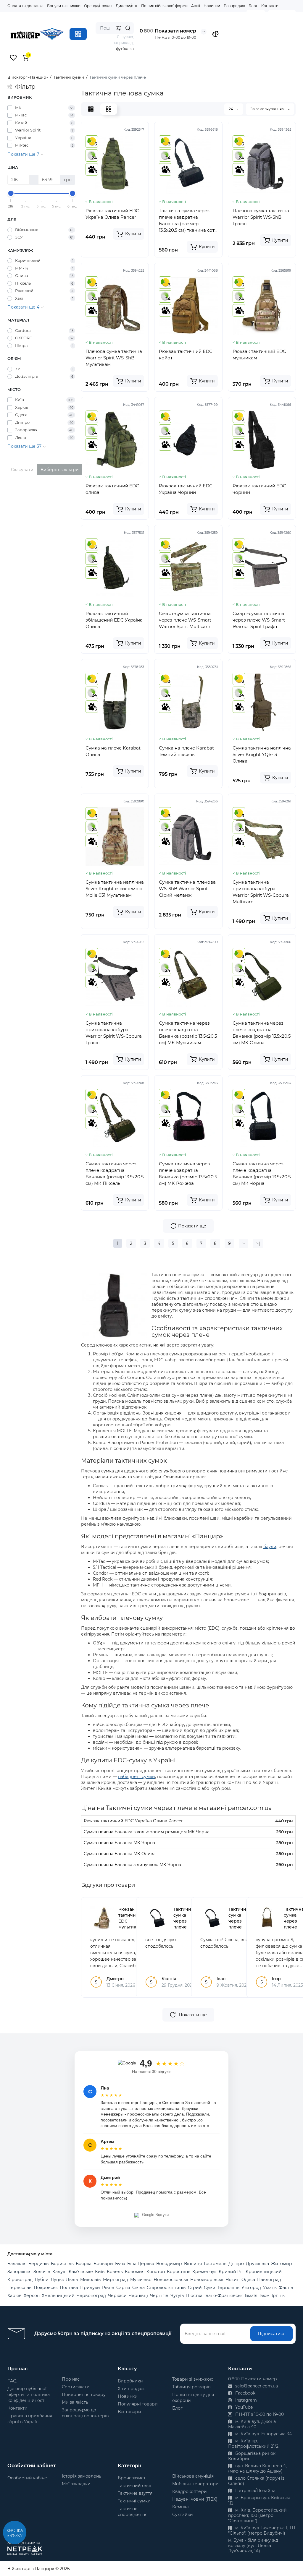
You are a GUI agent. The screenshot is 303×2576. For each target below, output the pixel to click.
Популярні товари (138, 2404)
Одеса (248, 2280)
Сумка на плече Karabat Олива (113, 751)
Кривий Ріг (231, 2272)
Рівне (108, 2288)
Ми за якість (75, 2402)
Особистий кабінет (28, 2478)
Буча (120, 2264)
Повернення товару (84, 2395)
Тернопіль (228, 2288)
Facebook (245, 2393)
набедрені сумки (137, 1777)
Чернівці (138, 2296)
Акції (196, 6)
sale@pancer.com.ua (256, 2386)
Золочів (42, 2272)
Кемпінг (181, 2507)
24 (231, 109)
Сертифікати (76, 2387)
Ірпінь (278, 2296)
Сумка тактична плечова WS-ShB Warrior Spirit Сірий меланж (187, 889)
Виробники (130, 2381)
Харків (14, 2296)
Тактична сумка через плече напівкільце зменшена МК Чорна (186, 1927)
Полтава (69, 2288)
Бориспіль (62, 2264)
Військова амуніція (193, 2476)
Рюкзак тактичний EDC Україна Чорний (186, 489)
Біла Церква (141, 2264)
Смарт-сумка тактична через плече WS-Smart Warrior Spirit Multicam (185, 620)
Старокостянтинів (166, 2288)
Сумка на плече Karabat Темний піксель (186, 751)
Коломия (135, 2272)
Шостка (194, 2296)
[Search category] (119, 28)
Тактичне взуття (135, 2493)
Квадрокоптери (190, 2491)
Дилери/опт (127, 6)
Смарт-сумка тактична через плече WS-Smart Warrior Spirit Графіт (259, 620)
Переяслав (20, 2288)
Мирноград (116, 2280)
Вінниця (193, 2264)
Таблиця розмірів (191, 2387)
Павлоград (269, 2280)
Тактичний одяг (135, 2486)
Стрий (195, 2288)
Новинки (212, 6)
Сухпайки (183, 2515)
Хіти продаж (131, 2389)
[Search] (128, 28)
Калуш (59, 2272)
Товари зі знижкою (193, 2379)
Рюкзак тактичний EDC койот (186, 355)
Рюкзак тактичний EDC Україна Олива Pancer (112, 214)
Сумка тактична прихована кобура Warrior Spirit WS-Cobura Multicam (261, 892)
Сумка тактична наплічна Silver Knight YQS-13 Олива (262, 754)
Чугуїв (177, 2296)
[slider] (11, 193)
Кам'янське (81, 2272)
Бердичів (39, 2264)
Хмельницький (58, 2296)
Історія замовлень (82, 2476)
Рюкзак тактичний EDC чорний (259, 489)
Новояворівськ (207, 2280)
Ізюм (265, 2296)
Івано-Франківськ (224, 2296)
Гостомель (215, 2264)
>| (258, 1243)
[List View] (91, 109)
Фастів (286, 2288)
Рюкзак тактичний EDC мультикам (259, 355)
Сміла (138, 2288)
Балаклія (17, 2264)
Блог (253, 6)
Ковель (115, 2272)
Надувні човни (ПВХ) (195, 2499)
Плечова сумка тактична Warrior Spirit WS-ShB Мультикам (114, 358)
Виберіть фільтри (60, 470)
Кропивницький (264, 2272)
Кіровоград (20, 2280)
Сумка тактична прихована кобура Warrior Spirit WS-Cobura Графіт (114, 1033)
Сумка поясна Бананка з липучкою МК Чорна (132, 1865)
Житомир (282, 2264)
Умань (270, 2288)
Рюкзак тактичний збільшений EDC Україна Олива (114, 620)
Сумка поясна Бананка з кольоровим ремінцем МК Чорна (147, 1832)
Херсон (32, 2296)
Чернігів (159, 2296)
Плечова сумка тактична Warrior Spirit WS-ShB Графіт (261, 217)
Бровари (103, 2264)
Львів (72, 2280)
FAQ (12, 2381)
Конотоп (156, 2272)
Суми (210, 2288)
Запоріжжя (19, 2272)
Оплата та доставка (25, 6)
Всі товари (129, 2412)
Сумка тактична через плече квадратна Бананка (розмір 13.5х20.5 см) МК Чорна (262, 1173)
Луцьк (57, 2280)
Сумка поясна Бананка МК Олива (120, 1854)
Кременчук (204, 2272)
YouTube (243, 2407)
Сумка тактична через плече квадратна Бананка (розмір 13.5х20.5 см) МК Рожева (188, 1173)
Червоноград (91, 2296)
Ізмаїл (251, 2296)
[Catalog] (78, 34)
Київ (100, 2272)
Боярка (84, 2264)
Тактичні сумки (134, 2501)
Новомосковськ (171, 2280)
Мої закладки (76, 2484)
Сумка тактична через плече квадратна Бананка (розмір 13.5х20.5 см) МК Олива (262, 1033)
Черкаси (117, 2296)
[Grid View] (109, 109)
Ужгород (251, 2288)
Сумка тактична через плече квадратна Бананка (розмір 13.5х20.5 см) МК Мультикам (188, 1033)
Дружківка (257, 2264)
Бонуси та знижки (64, 6)
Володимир (169, 2264)
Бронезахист (132, 2478)
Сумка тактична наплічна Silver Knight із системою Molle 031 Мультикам (115, 889)
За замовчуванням (268, 109)
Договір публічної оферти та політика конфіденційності (29, 2395)
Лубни (42, 2280)
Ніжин (232, 2280)
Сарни (123, 2288)
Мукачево (141, 2280)
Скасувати (22, 470)
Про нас (71, 2379)
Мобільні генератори (195, 2484)
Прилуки (90, 2288)
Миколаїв (91, 2280)
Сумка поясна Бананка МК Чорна (119, 1843)
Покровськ (46, 2288)
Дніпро (236, 2264)
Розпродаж (234, 6)
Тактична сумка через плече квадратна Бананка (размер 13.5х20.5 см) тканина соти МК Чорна (188, 221)
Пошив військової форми (164, 6)
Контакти (270, 6)
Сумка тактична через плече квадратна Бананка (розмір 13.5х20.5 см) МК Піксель (115, 1173)
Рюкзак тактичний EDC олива (112, 489)
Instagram (245, 2400)
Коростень (179, 2272)
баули (270, 1547)
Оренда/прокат (98, 6)
